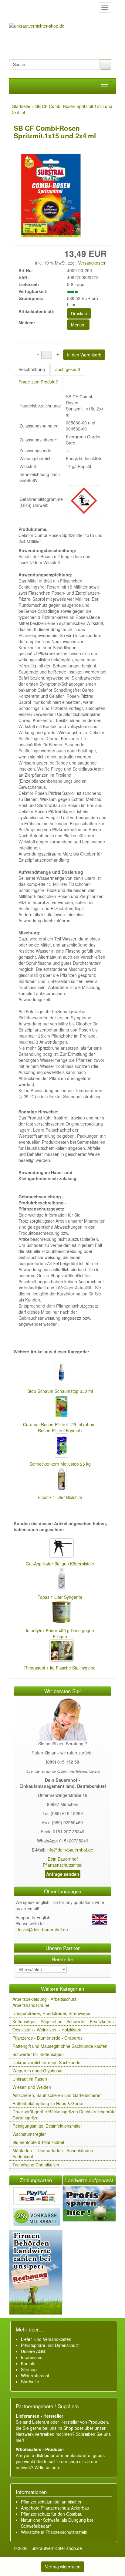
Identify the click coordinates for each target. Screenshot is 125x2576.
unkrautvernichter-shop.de (57, 2548)
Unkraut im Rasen (30, 2079)
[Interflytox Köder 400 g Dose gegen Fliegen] (60, 1613)
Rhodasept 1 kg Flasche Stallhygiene (60, 1668)
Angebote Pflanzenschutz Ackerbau (55, 2508)
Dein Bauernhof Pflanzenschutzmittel (62, 1862)
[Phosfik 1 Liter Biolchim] (60, 1480)
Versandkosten (92, 263)
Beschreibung (32, 369)
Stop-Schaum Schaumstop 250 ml (60, 1391)
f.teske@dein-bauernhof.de (42, 1929)
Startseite (30, 2382)
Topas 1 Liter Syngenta (60, 1597)
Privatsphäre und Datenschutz (50, 2345)
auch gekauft (68, 369)
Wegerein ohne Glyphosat (37, 2071)
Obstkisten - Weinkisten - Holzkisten (47, 2030)
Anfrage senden (63, 1874)
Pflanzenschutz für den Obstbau (52, 2514)
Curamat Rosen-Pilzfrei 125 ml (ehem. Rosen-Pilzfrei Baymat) (60, 1427)
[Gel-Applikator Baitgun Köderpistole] (60, 1549)
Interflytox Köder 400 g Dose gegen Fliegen (60, 1633)
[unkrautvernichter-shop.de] (16, 8)
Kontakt (28, 2363)
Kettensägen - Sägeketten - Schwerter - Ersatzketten (63, 2021)
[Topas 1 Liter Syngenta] (60, 1579)
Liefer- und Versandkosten (46, 2339)
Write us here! (48, 2467)
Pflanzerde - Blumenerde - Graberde (48, 2038)
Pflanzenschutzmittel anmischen (52, 2502)
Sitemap (29, 2369)
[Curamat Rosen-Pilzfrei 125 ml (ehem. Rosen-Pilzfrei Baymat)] (60, 1407)
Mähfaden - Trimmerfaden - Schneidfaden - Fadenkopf (54, 2153)
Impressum (32, 2357)
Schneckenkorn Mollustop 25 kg (60, 1464)
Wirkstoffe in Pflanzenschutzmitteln (54, 2532)
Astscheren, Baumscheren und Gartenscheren (57, 2095)
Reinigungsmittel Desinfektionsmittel (47, 2126)
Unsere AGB (33, 2351)
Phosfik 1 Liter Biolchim (60, 1497)
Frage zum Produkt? (38, 382)
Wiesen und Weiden (32, 2087)
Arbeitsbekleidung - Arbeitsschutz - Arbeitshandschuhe (46, 2002)
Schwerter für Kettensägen (38, 2054)
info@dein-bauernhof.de (70, 1850)
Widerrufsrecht (35, 2375)
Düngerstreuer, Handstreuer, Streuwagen (52, 2013)
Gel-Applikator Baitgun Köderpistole (60, 1564)
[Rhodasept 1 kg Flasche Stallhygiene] (60, 1651)
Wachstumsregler (29, 2134)
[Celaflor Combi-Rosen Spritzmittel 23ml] (49, 196)
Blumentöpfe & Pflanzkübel (38, 2142)
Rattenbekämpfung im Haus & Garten (49, 2103)
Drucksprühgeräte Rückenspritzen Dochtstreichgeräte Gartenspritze (64, 2115)
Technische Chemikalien (36, 2165)
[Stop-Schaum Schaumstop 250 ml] (60, 1373)
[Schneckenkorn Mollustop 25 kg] (60, 1446)
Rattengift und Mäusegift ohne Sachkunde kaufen (60, 2046)
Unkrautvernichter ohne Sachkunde (46, 2062)
